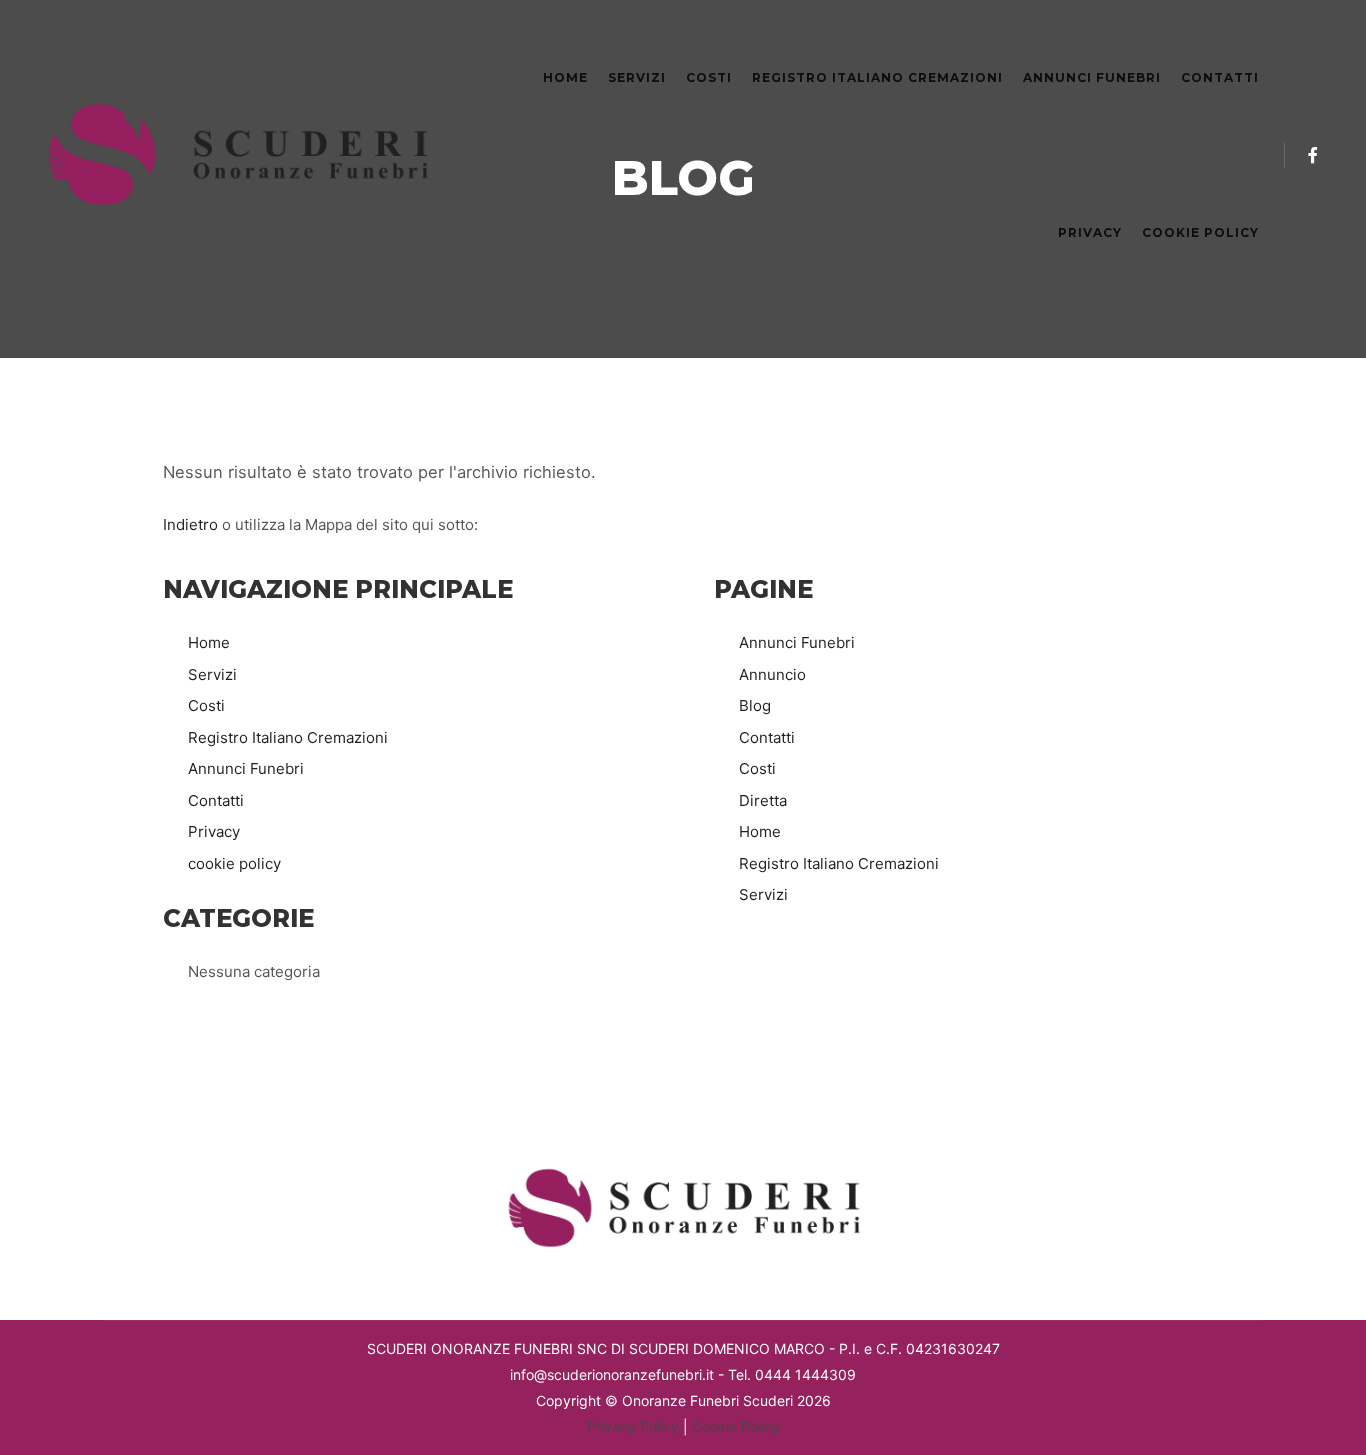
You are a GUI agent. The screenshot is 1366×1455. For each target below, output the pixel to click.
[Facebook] (1313, 155)
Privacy (214, 831)
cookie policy (234, 863)
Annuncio (772, 674)
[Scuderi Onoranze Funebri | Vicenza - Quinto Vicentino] (240, 155)
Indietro (190, 524)
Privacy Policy (633, 1426)
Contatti (216, 800)
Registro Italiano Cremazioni (288, 737)
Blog (755, 705)
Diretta (763, 800)
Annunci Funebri (246, 768)
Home (209, 642)
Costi (206, 705)
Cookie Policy (736, 1426)
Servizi (212, 674)
